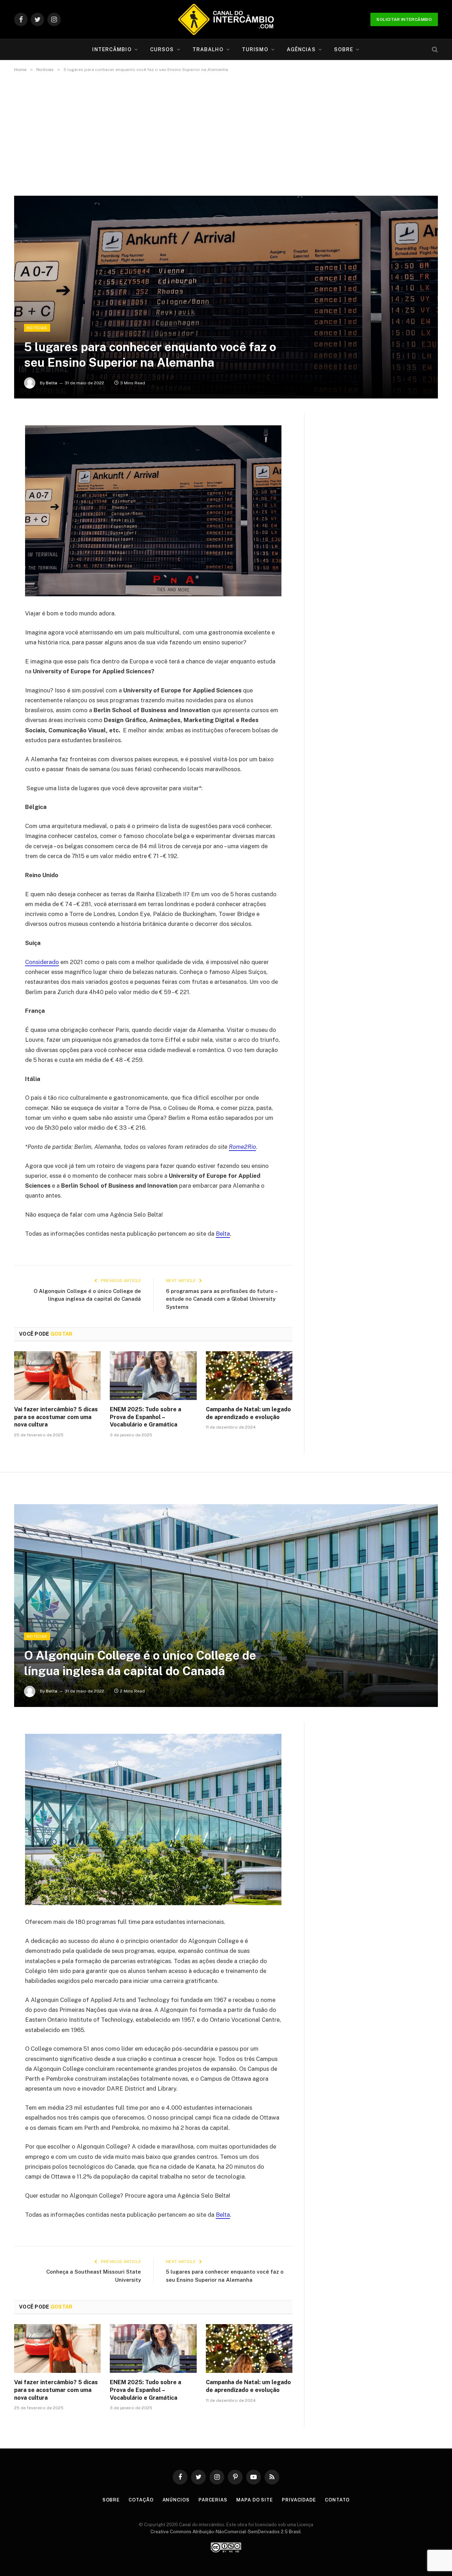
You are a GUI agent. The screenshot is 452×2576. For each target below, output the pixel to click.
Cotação (141, 2500)
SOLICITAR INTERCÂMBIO (404, 19)
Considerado (42, 962)
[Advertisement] (226, 134)
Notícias (37, 328)
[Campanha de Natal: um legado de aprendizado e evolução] (249, 1376)
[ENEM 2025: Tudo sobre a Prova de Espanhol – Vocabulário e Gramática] (153, 1376)
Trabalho (208, 49)
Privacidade (299, 2500)
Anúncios (176, 2500)
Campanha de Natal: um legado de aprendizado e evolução (248, 1413)
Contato (337, 2500)
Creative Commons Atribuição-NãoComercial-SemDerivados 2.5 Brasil (226, 2532)
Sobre (344, 49)
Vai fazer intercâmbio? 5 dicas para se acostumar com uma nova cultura (56, 1417)
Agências (301, 49)
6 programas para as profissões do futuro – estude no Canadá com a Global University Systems (222, 1299)
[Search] (434, 50)
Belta (52, 383)
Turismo (255, 49)
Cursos (162, 49)
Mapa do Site (255, 2500)
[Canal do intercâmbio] (226, 19)
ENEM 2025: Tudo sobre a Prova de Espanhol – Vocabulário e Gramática (145, 1417)
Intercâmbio (112, 49)
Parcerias (213, 2500)
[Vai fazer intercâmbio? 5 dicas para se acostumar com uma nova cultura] (57, 1376)
